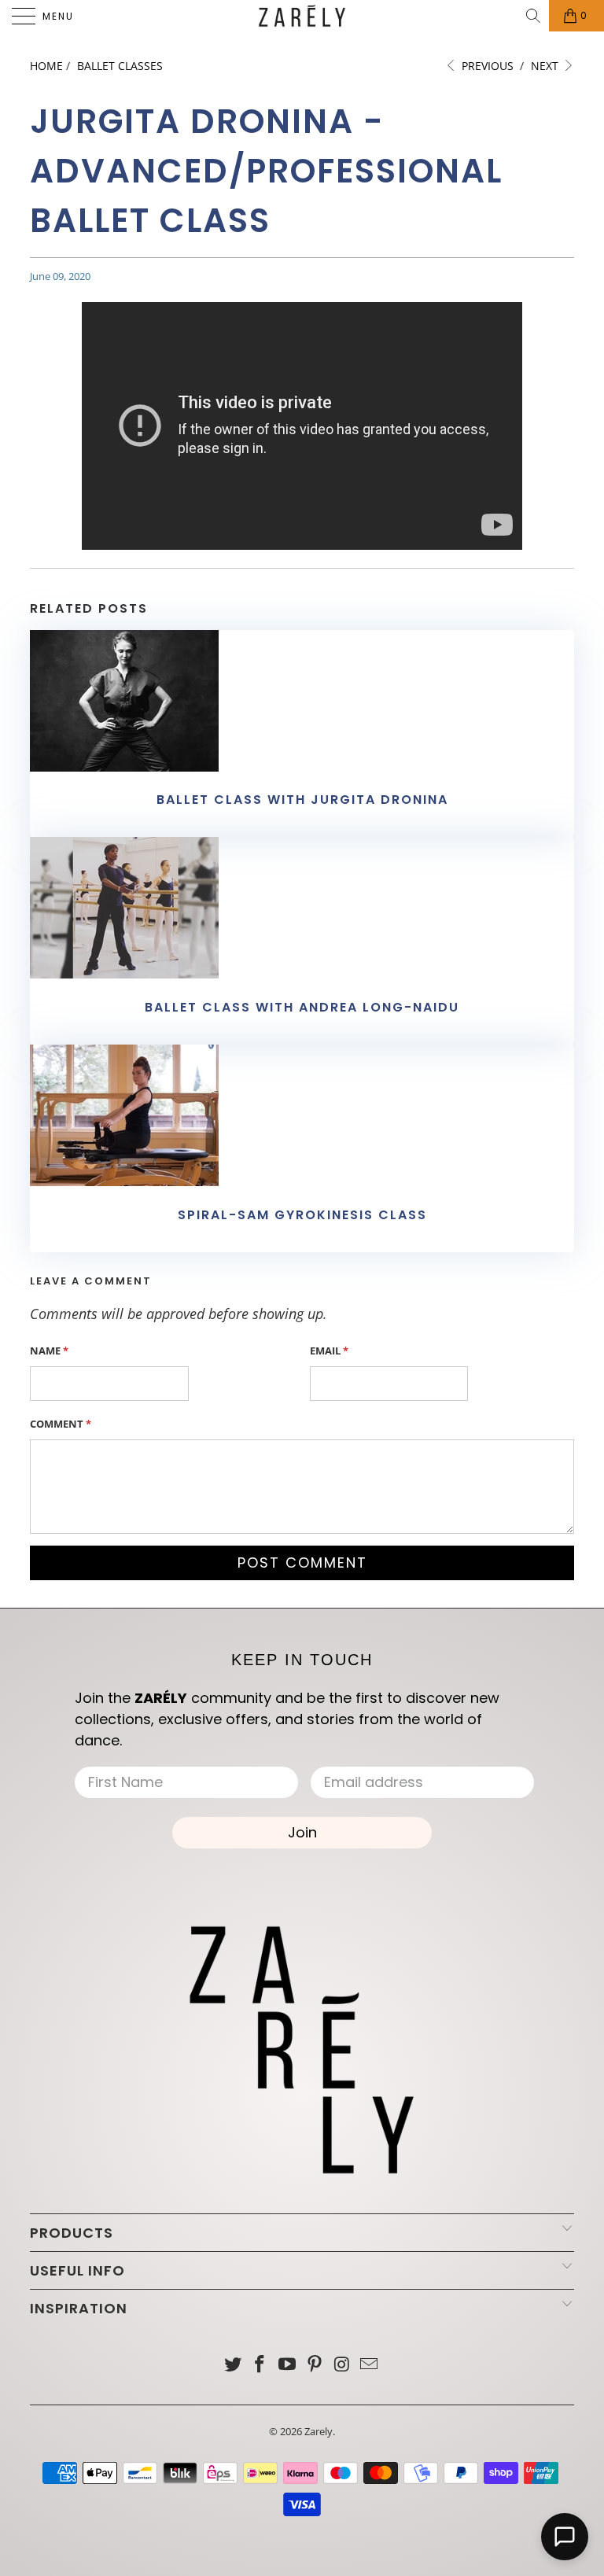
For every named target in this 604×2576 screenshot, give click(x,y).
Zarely (319, 2431)
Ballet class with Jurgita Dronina (302, 800)
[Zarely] (302, 16)
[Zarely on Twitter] (233, 2365)
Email (329, 1351)
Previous (486, 66)
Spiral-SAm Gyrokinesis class (302, 1215)
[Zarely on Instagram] (342, 2365)
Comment (61, 1424)
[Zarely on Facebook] (260, 2365)
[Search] (534, 16)
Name (49, 1351)
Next (546, 66)
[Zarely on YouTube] (288, 2365)
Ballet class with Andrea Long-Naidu (302, 1007)
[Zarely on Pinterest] (315, 2365)
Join (302, 1832)
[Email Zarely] (370, 2365)
